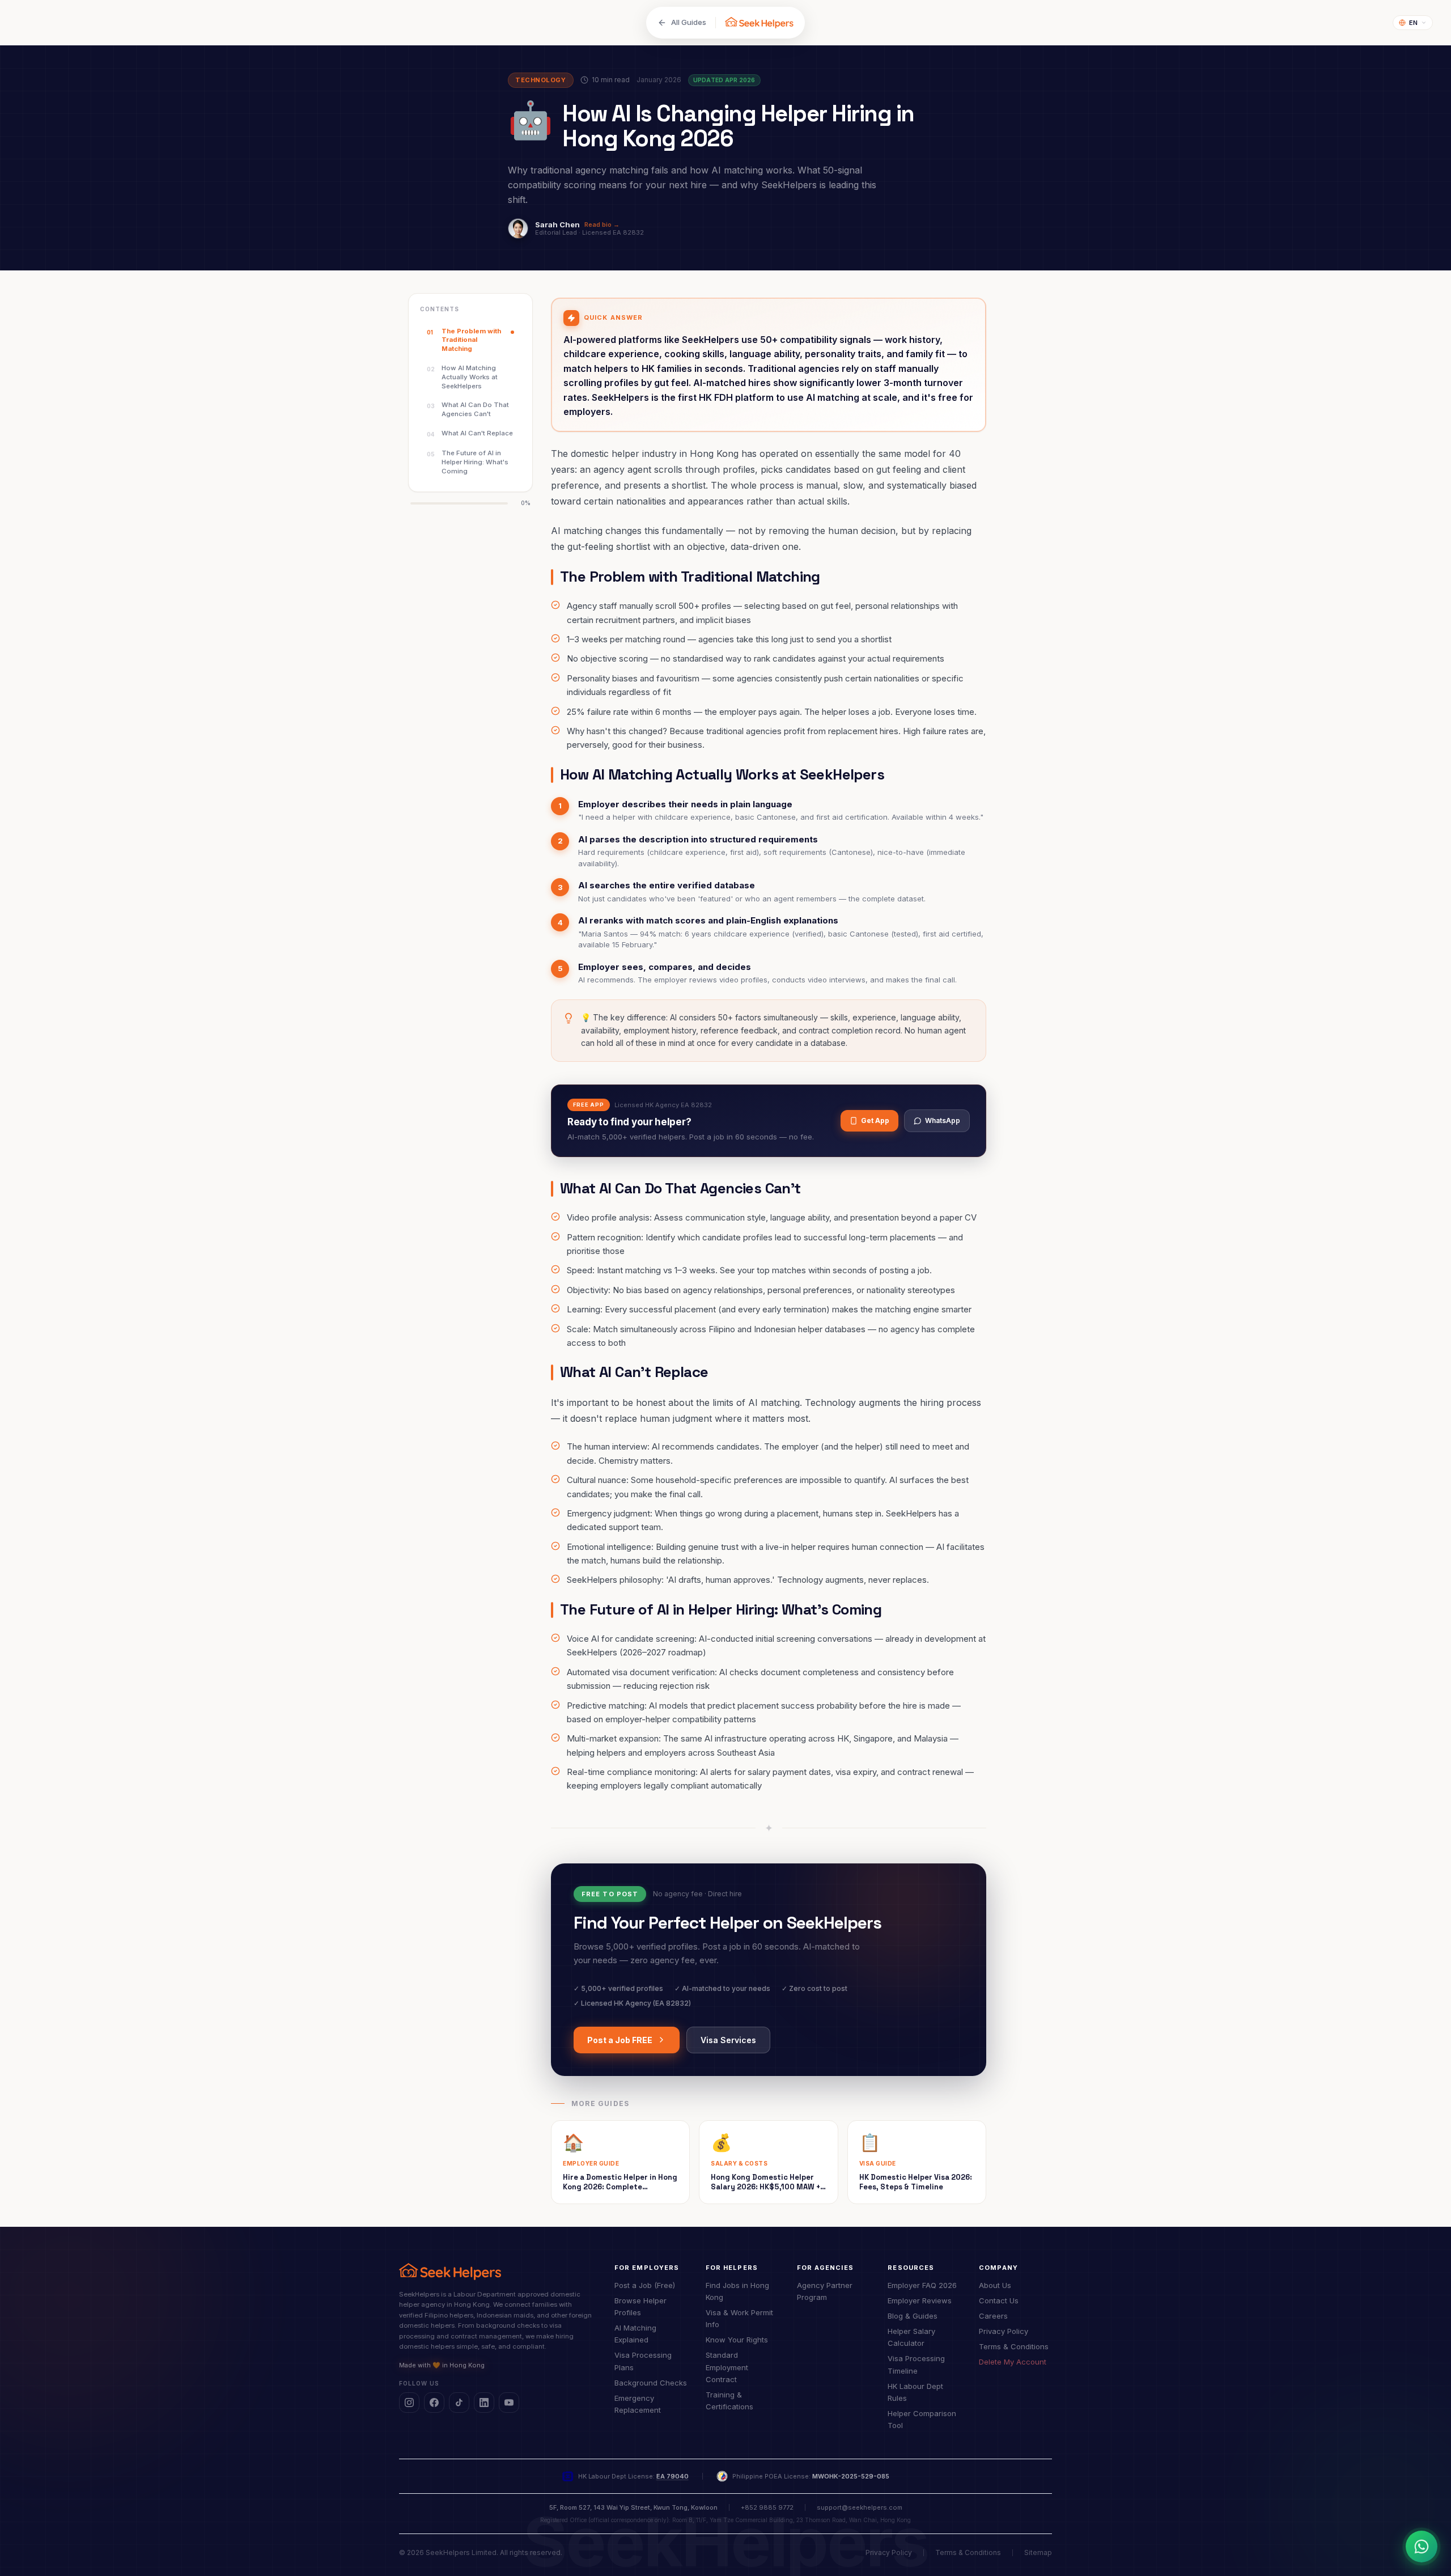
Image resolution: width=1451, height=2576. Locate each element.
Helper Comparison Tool (922, 2419)
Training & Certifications (729, 2401)
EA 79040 (673, 2476)
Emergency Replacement (638, 2404)
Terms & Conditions (1014, 2346)
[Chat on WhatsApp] (1422, 2547)
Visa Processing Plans (643, 2361)
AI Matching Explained (635, 2334)
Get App (875, 1120)
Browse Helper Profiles (640, 2306)
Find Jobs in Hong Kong (737, 2291)
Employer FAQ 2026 (922, 2285)
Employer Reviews (920, 2300)
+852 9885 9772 (767, 2507)
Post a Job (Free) (645, 2285)
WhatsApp (943, 1120)
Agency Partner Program (825, 2291)
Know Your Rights (737, 2340)
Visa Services (728, 2040)
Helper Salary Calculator (911, 2337)
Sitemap (1038, 2552)
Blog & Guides (913, 2316)
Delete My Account (1013, 2362)
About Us (995, 2285)
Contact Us (999, 2300)
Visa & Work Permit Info (739, 2318)
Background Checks (651, 2383)
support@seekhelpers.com (860, 2507)
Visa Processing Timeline (916, 2364)
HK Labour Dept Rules (915, 2392)
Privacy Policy (1004, 2331)
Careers (993, 2316)
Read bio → (602, 225)
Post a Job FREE (620, 2040)
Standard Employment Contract (727, 2367)
